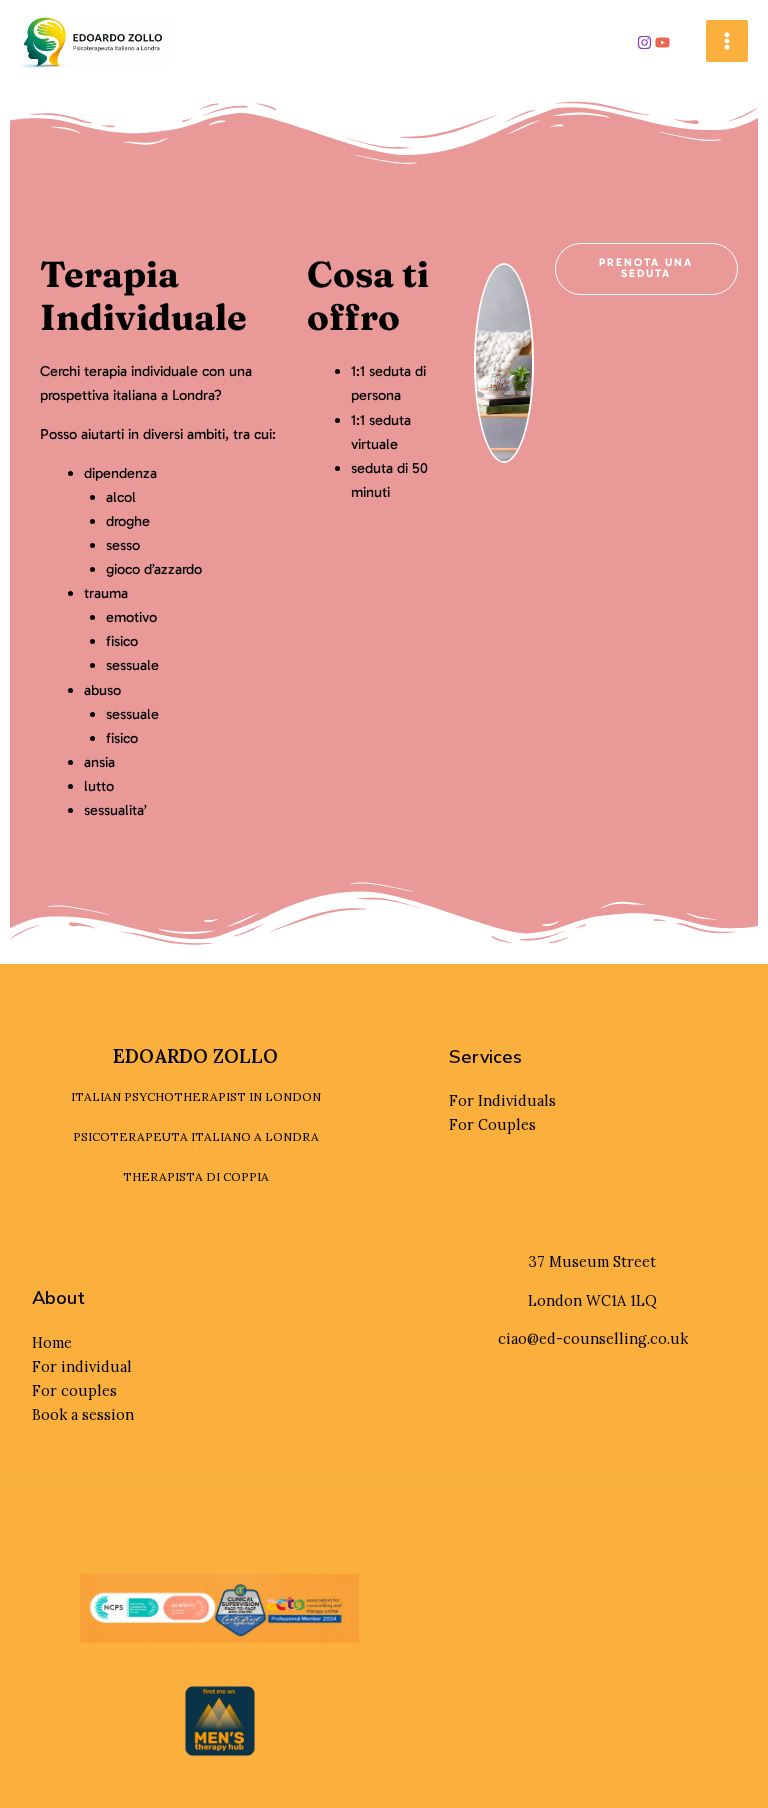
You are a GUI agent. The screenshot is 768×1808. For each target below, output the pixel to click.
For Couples (492, 1124)
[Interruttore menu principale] (727, 41)
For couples (74, 1390)
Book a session (83, 1414)
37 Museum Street (592, 1261)
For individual (82, 1366)
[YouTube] (662, 42)
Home (52, 1342)
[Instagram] (644, 42)
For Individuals (502, 1100)
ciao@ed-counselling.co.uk (593, 1338)
